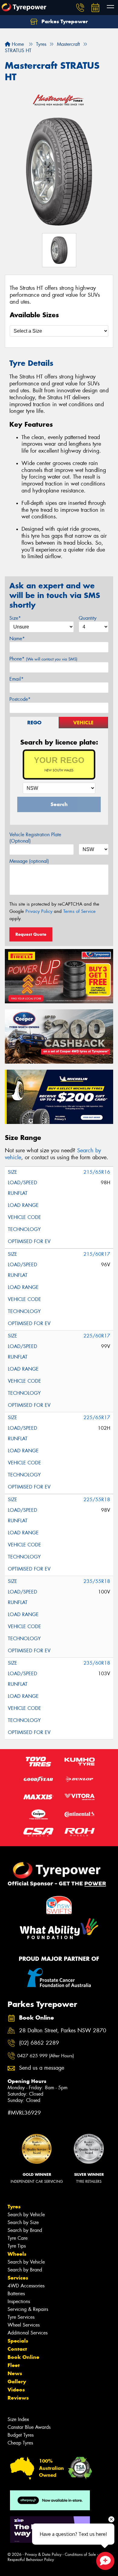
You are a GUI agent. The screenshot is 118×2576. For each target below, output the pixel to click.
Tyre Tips (17, 2246)
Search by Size (23, 2222)
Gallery (17, 2381)
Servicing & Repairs (28, 2309)
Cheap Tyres (20, 2443)
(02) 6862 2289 (39, 2043)
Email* (16, 679)
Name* (17, 639)
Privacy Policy (39, 911)
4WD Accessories (26, 2286)
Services (18, 2278)
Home (17, 44)
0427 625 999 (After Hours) (46, 2056)
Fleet (14, 2365)
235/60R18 (97, 1663)
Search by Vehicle (26, 2215)
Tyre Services (21, 2317)
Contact (17, 2349)
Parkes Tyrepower (64, 21)
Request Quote (31, 934)
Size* (15, 618)
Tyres (14, 2207)
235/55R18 (97, 1581)
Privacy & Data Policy (43, 2554)
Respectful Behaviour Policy (31, 2560)
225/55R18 (97, 1500)
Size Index (18, 2419)
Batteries (16, 2294)
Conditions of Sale (80, 2554)
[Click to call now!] (80, 8)
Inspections (19, 2301)
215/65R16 (97, 1172)
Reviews (18, 2398)
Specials (18, 2341)
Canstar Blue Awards (29, 2427)
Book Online (23, 2357)
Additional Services (28, 2333)
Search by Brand (25, 2230)
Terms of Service (79, 911)
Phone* (43, 659)
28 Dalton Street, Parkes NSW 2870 (63, 2031)
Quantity (88, 618)
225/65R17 (97, 1418)
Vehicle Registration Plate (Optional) (35, 838)
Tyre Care (18, 2238)
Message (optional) (29, 861)
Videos (16, 2390)
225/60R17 (97, 1336)
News (15, 2373)
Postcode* (20, 699)
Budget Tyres (21, 2435)
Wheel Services (24, 2325)
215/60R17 (97, 1254)
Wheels (17, 2254)
